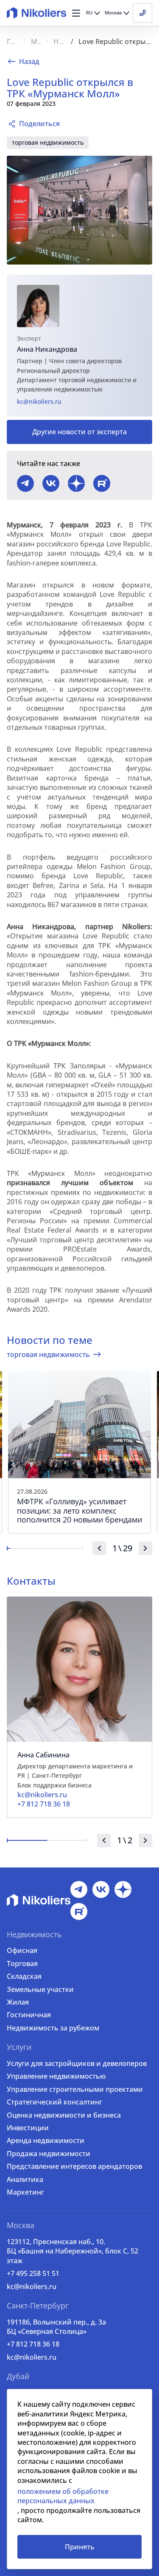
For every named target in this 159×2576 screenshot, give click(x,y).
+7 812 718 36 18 (33, 2344)
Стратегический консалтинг (54, 2102)
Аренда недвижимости (46, 2140)
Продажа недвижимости (49, 2154)
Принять (80, 2547)
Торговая (22, 1964)
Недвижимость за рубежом (53, 2028)
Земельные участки (40, 1989)
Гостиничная (29, 2015)
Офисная (22, 1950)
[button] (76, 13)
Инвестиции (28, 2128)
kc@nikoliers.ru (39, 401)
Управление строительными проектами (75, 2089)
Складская (24, 1976)
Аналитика (25, 2179)
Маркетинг (25, 2192)
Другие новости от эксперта (79, 432)
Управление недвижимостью (56, 2076)
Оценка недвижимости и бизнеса (64, 2115)
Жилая (18, 2002)
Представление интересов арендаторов (74, 2166)
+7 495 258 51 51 (33, 2273)
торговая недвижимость (48, 142)
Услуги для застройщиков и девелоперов (77, 2063)
